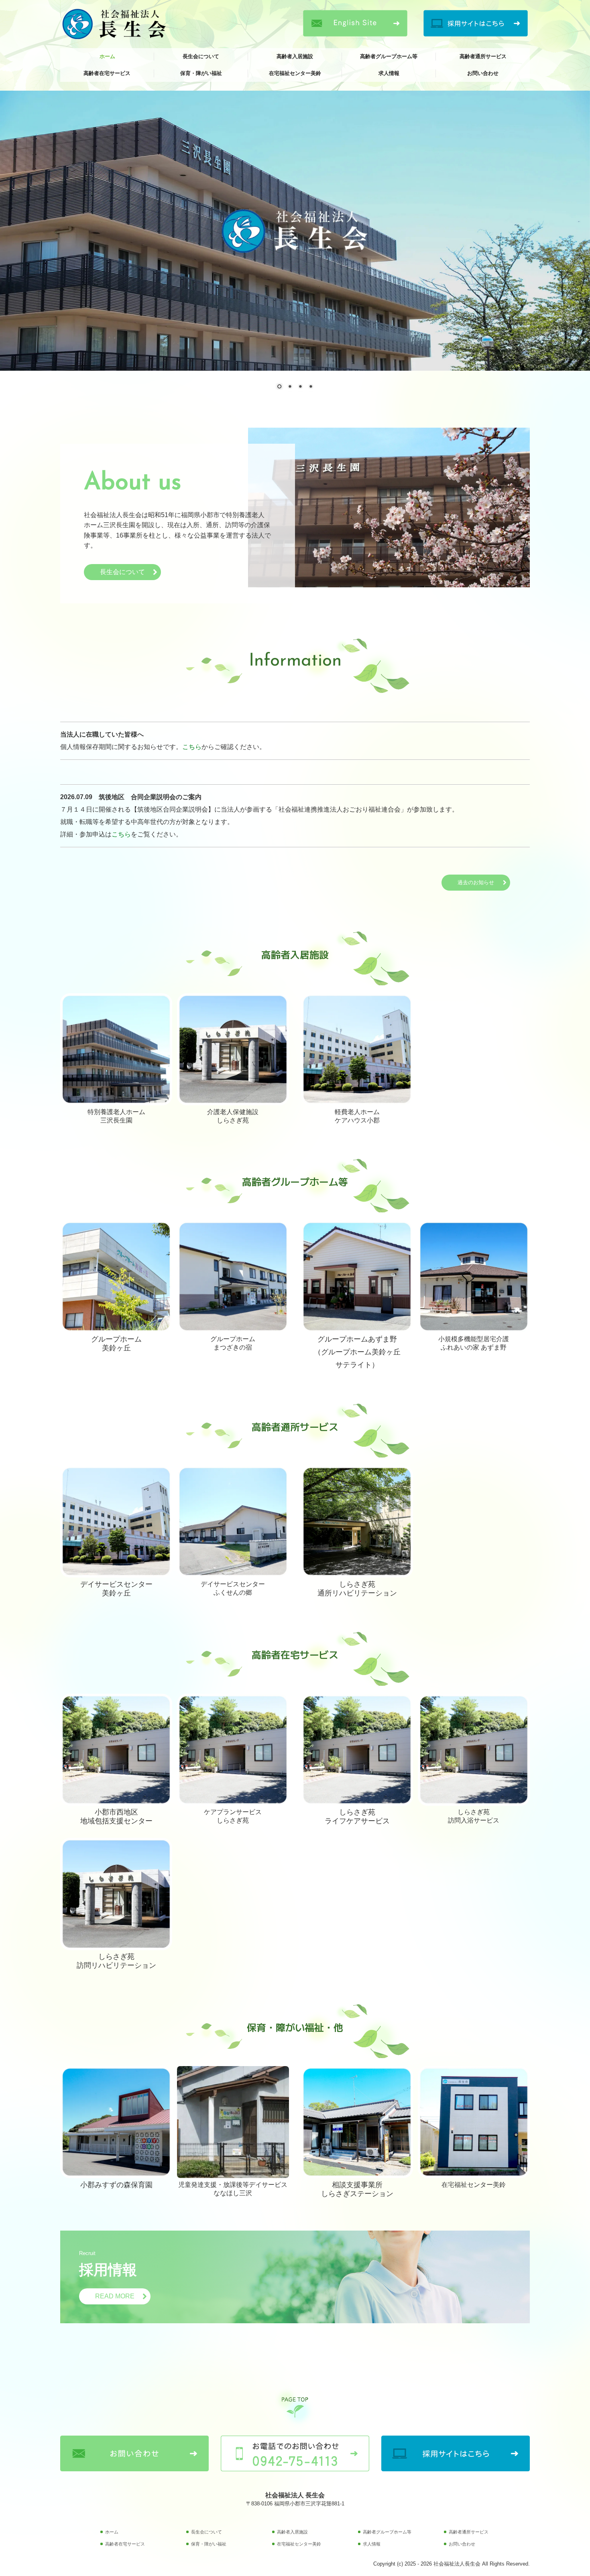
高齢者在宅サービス (107, 73)
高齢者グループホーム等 (389, 56)
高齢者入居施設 (295, 56)
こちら (192, 747)
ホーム (107, 56)
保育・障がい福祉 (201, 73)
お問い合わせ (483, 73)
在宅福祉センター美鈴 (295, 73)
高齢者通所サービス (483, 56)
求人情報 (389, 73)
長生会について (201, 56)
